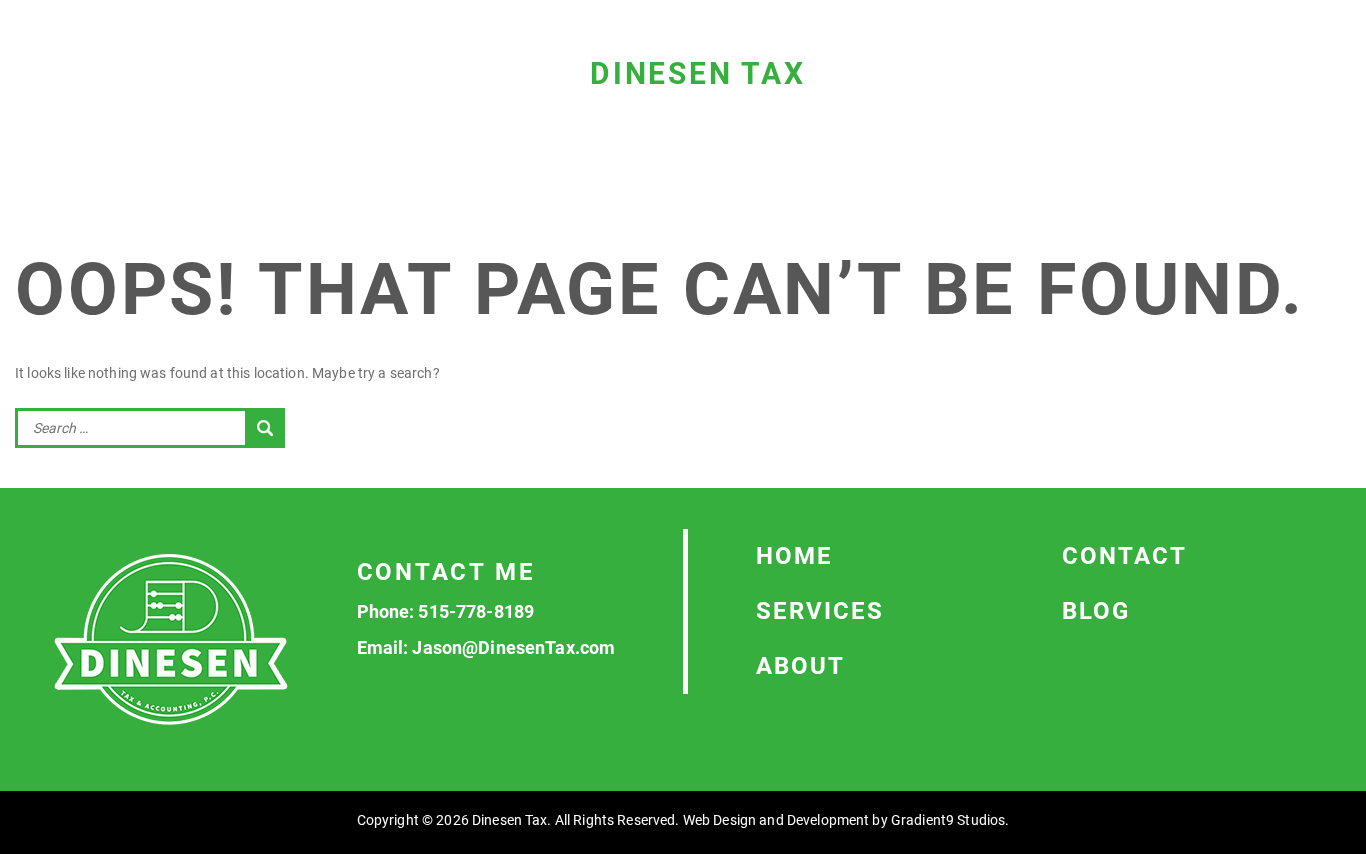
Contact (1124, 556)
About (800, 666)
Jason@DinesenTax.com (513, 647)
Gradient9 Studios (948, 820)
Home (794, 556)
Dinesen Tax (698, 73)
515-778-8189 (476, 611)
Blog (1096, 611)
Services (820, 611)
